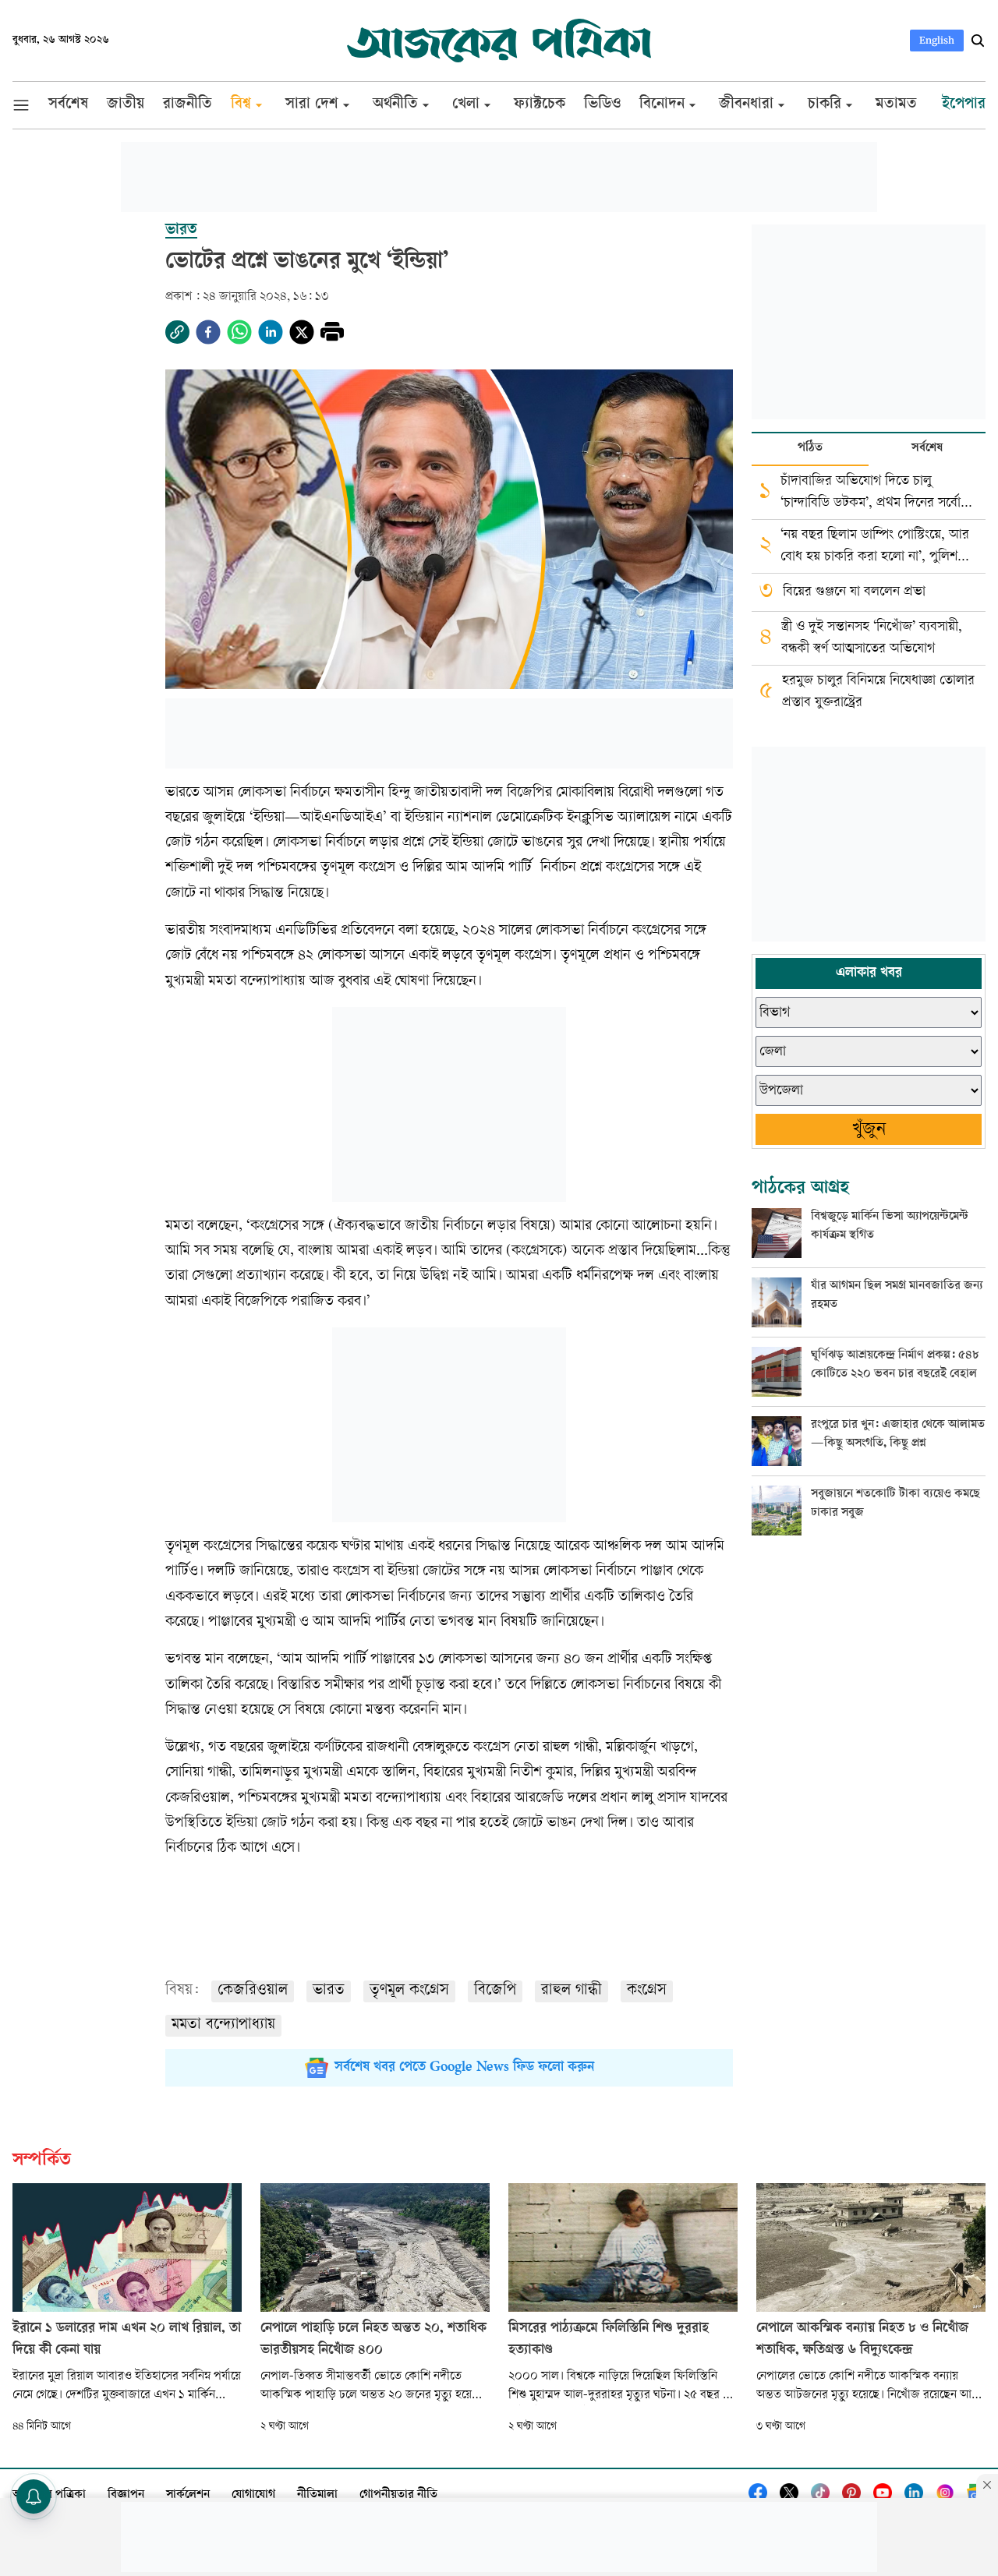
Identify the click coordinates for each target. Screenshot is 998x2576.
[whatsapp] (239, 332)
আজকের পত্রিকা (49, 2495)
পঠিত (810, 449)
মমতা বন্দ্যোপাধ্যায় (223, 2025)
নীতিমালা (317, 2495)
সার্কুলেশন (188, 2495)
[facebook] (208, 332)
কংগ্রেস (647, 1991)
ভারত (329, 1991)
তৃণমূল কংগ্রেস (409, 1991)
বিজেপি (495, 1991)
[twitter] (302, 332)
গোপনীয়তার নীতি (398, 2495)
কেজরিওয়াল (253, 1991)
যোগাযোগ (253, 2495)
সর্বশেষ (927, 449)
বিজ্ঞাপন (126, 2495)
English (937, 40)
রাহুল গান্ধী (572, 1991)
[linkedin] (271, 332)
